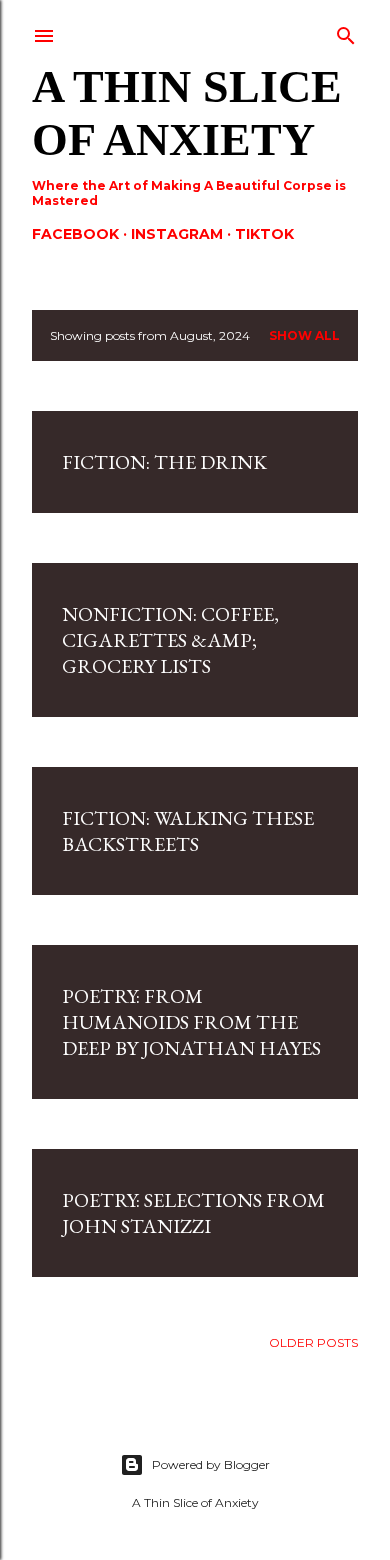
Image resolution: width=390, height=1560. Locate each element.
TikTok (264, 234)
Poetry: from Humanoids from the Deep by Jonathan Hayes (191, 1022)
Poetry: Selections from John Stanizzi (193, 1213)
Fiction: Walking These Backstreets (188, 831)
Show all (304, 335)
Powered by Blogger (211, 1464)
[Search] (346, 31)
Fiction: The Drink (164, 462)
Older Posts (313, 1342)
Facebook (75, 234)
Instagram (177, 234)
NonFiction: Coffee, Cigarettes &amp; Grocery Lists (170, 640)
